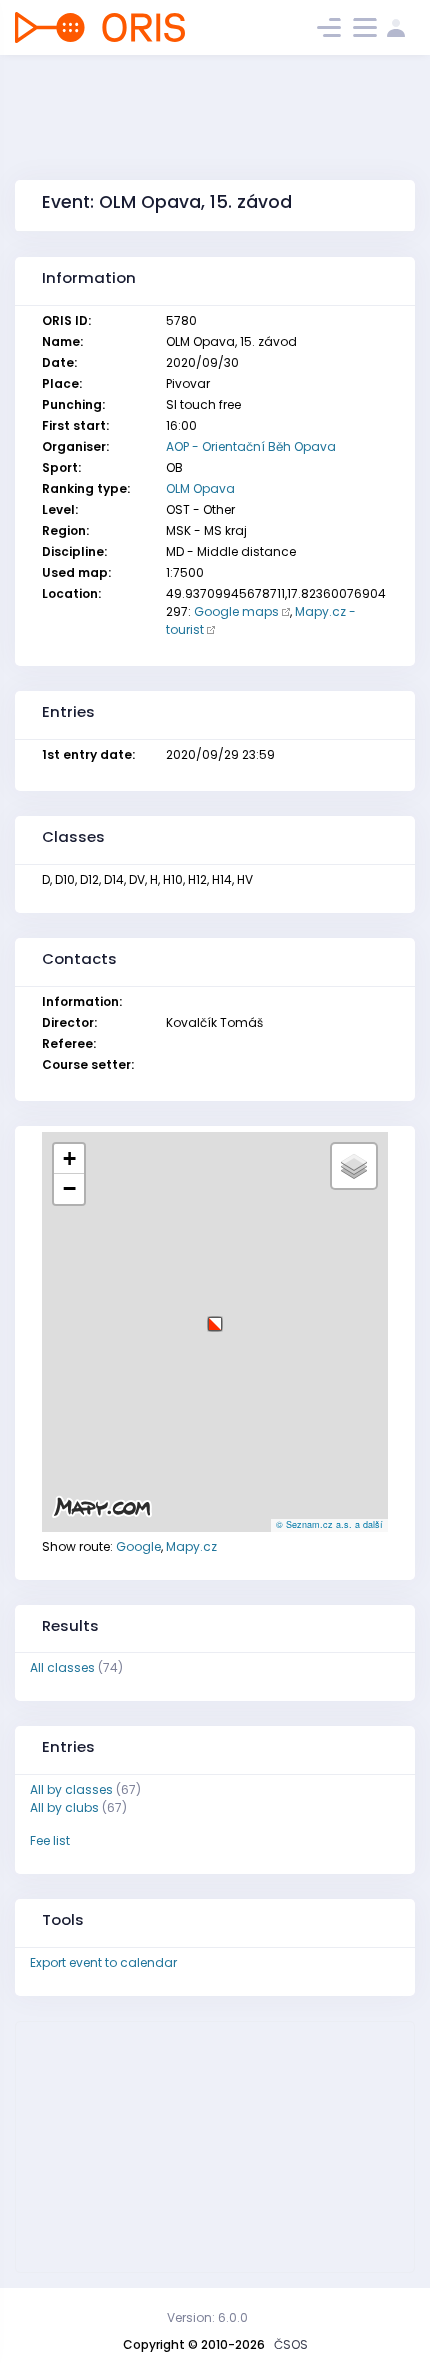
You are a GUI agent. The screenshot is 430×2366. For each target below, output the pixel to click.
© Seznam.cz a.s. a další (329, 1524)
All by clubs (64, 1807)
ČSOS (291, 2344)
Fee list (50, 1840)
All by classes (71, 1789)
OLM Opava (200, 488)
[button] (215, 1316)
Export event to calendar (103, 1962)
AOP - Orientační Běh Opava (251, 446)
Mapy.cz (191, 1546)
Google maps (236, 611)
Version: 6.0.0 (207, 2317)
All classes (62, 1667)
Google (138, 1546)
